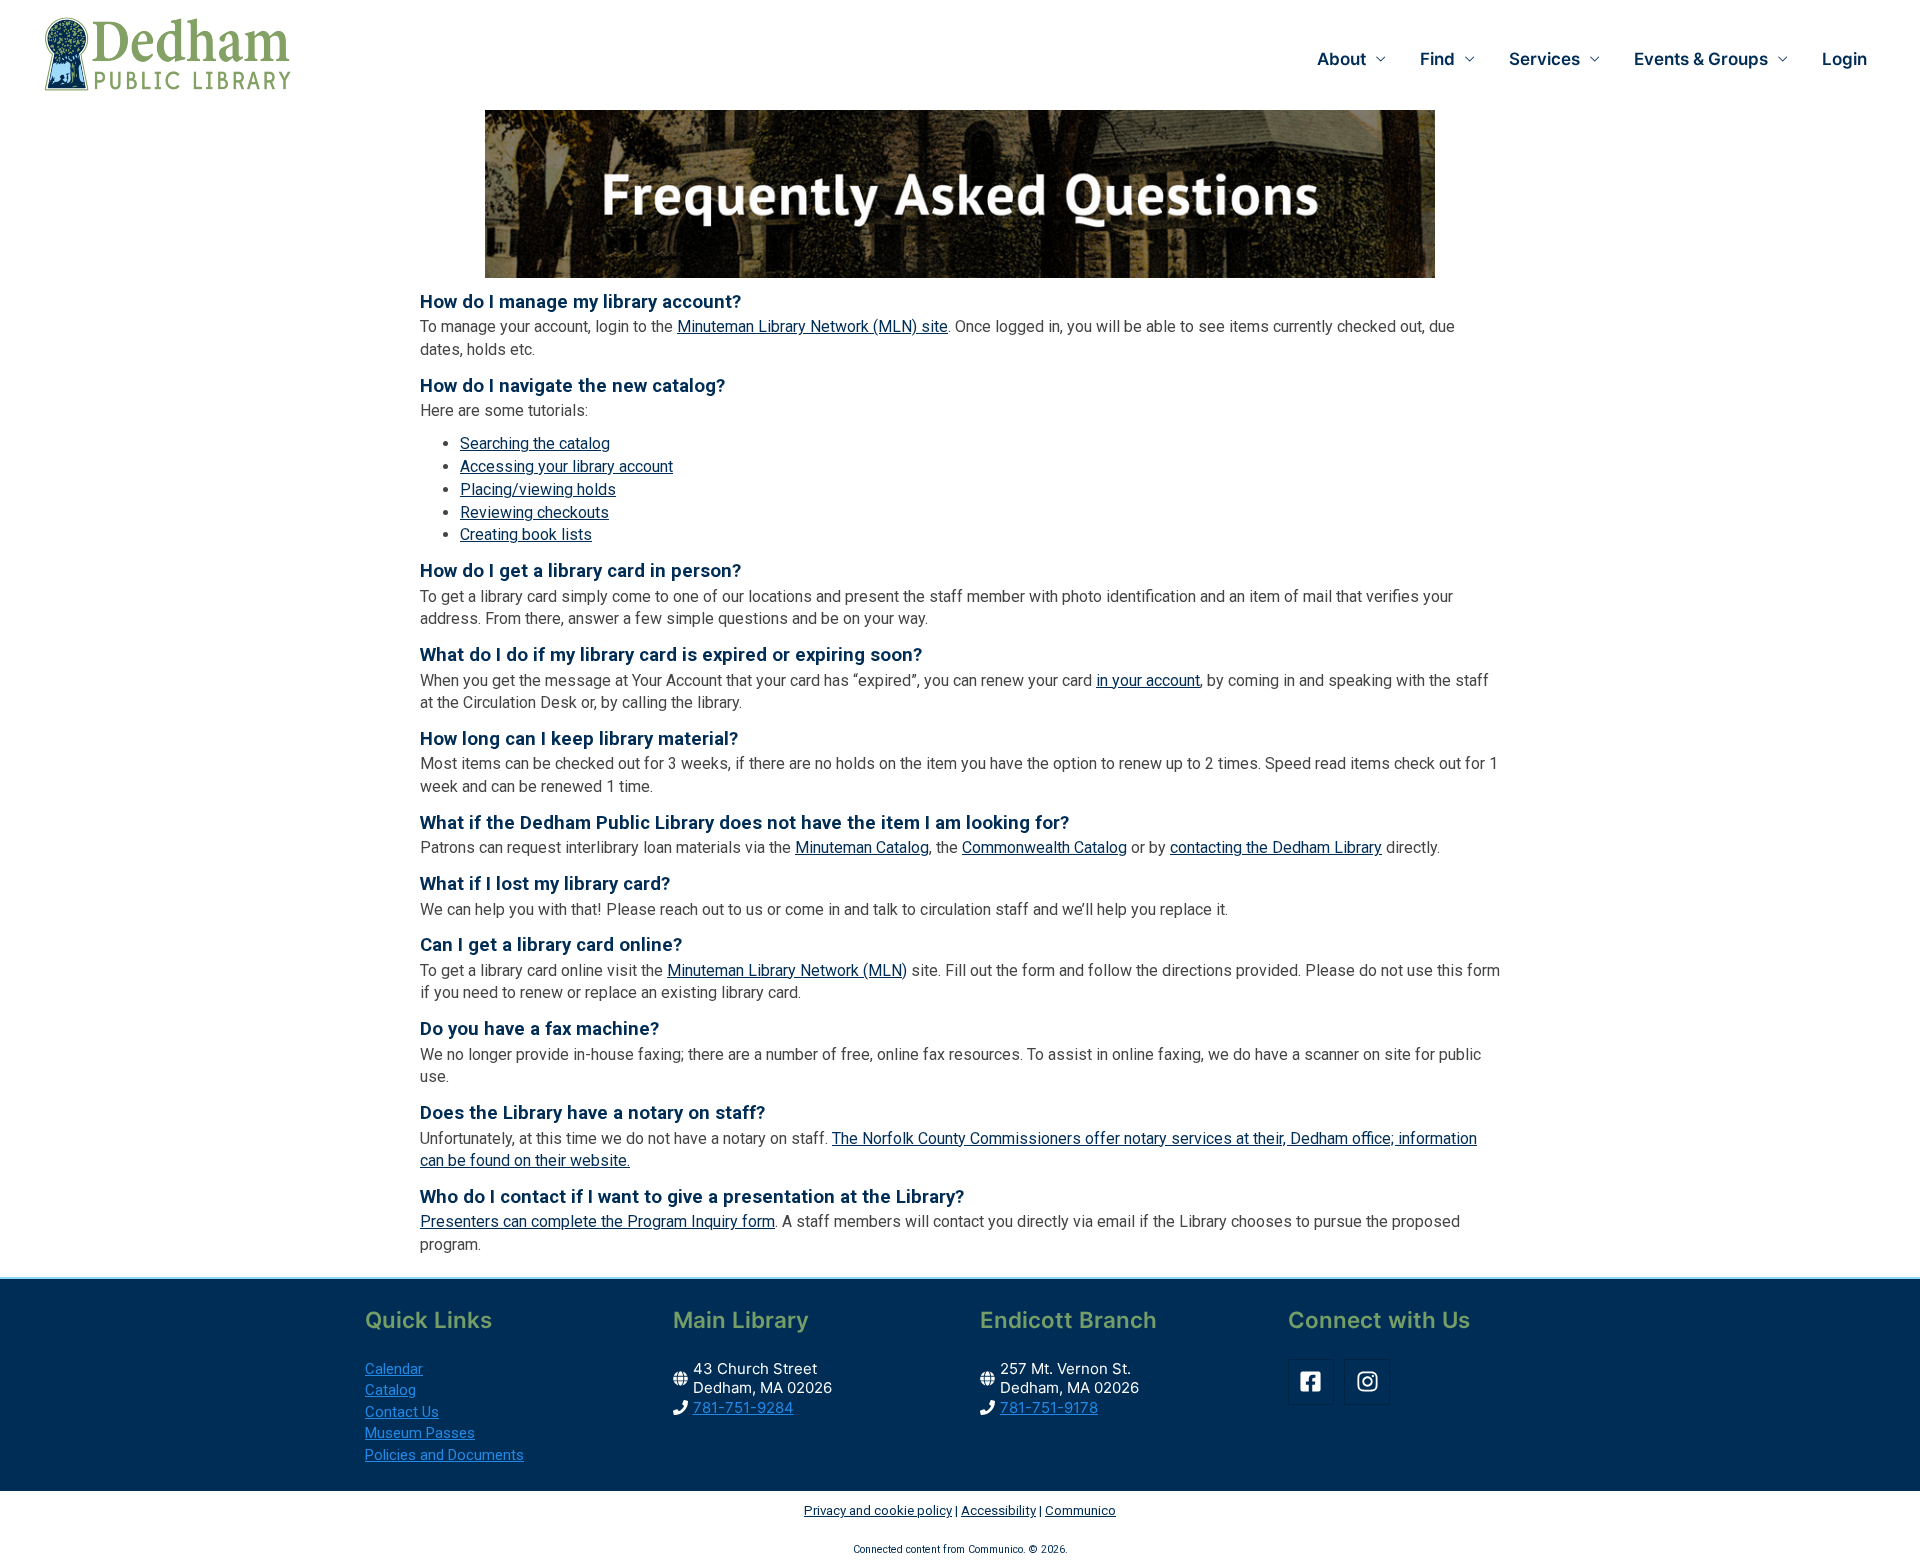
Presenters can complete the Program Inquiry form (597, 1221)
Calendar (394, 1369)
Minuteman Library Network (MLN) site (812, 326)
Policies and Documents (444, 1455)
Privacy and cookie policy (878, 1510)
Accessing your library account (566, 466)
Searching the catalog (535, 443)
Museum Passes (420, 1433)
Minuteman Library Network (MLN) (787, 970)
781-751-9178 (1049, 1407)
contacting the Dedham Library (1276, 847)
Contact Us (402, 1412)
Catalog (390, 1390)
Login (1844, 59)
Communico (1080, 1510)
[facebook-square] (1314, 1382)
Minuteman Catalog (862, 847)
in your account (1148, 680)
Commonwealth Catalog (1044, 847)
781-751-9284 (743, 1407)
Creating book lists (526, 534)
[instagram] (1370, 1382)
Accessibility (998, 1510)
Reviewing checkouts (534, 512)
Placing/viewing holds (538, 489)
